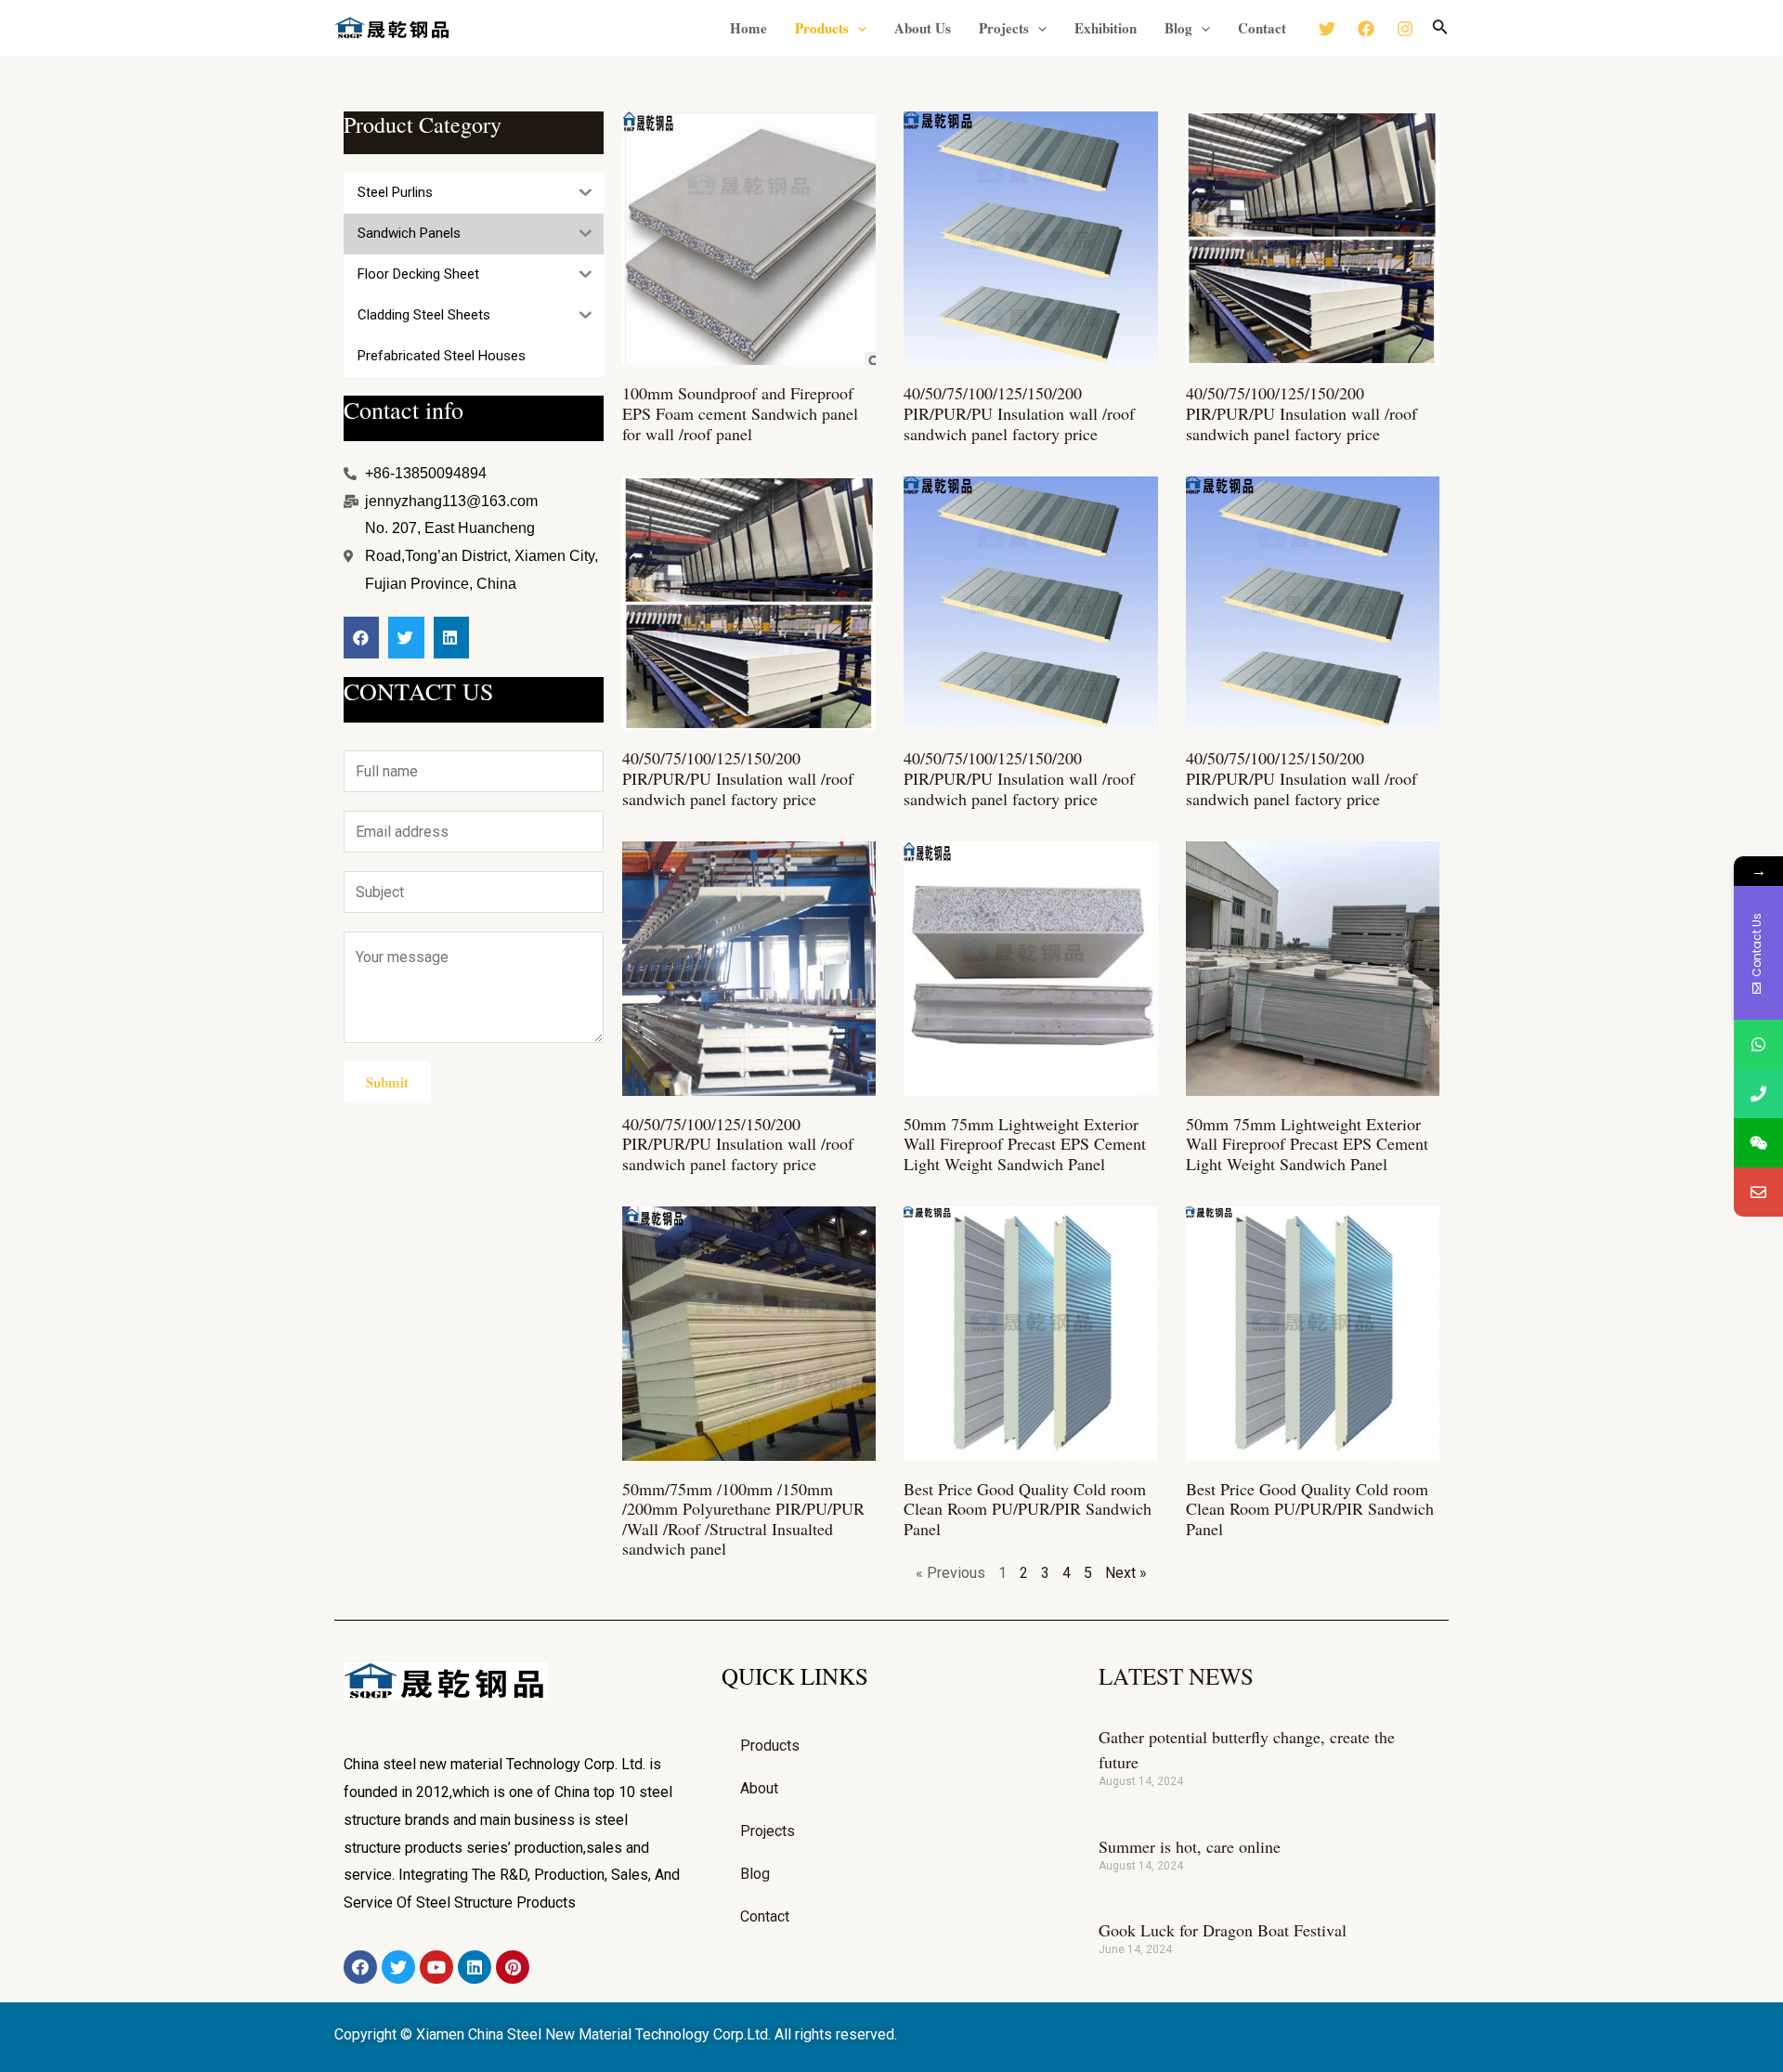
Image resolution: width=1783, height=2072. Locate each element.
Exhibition (1106, 28)
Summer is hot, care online (1190, 1846)
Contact (1262, 28)
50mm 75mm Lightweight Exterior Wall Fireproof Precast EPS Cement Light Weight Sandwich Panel (1025, 1144)
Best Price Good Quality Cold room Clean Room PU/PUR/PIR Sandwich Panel (1028, 1509)
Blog (1178, 28)
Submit (387, 1082)
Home (748, 28)
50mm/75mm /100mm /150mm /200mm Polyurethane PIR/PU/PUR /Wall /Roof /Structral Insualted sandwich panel (743, 1519)
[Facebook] (1366, 29)
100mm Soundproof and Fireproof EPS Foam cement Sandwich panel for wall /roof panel (740, 413)
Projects (1004, 28)
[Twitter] (1327, 29)
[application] (858, 28)
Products (822, 28)
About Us (923, 28)
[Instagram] (1405, 29)
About (759, 1788)
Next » (1126, 1573)
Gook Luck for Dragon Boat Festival (1223, 1930)
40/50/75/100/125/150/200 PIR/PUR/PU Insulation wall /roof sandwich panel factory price (1019, 413)
